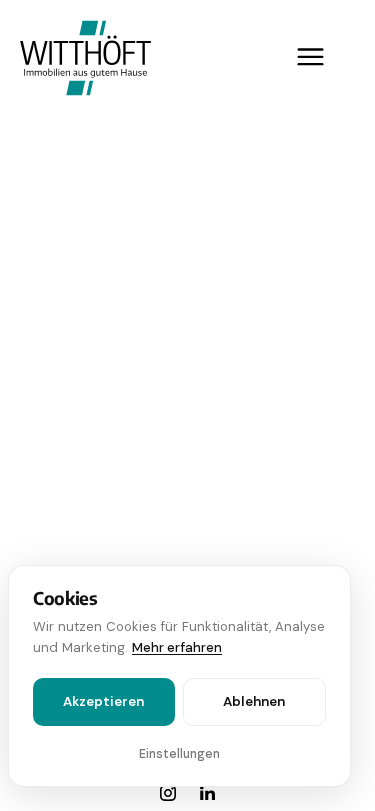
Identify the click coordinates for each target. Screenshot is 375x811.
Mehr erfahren (177, 647)
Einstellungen (179, 754)
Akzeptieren (103, 701)
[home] (80, 57)
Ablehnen (254, 701)
